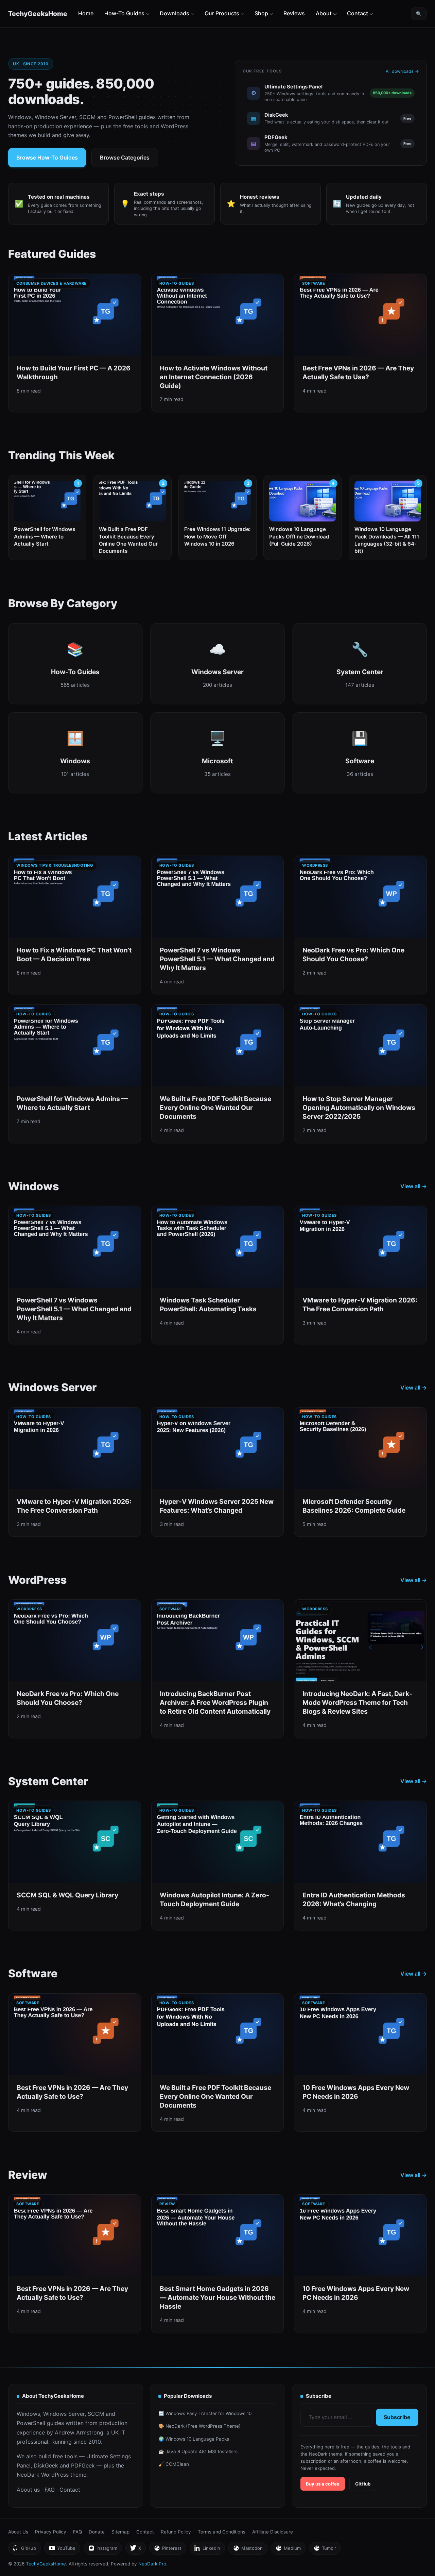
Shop (261, 13)
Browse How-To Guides (47, 157)
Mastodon (248, 2550)
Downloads (175, 13)
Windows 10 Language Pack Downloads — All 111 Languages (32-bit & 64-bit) (387, 540)
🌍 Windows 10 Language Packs (194, 2439)
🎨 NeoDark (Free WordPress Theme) (199, 2426)
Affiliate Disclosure (273, 2532)
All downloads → (402, 71)
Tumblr (325, 2550)
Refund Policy (176, 2532)
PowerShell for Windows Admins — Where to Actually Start (45, 536)
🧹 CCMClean (174, 2464)
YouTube (62, 2550)
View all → (414, 1186)
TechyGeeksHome (38, 14)
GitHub (363, 2484)
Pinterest (168, 2550)
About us (28, 2490)
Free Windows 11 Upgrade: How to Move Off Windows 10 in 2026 (217, 536)
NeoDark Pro (152, 2564)
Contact (358, 13)
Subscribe (397, 2417)
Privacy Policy (51, 2532)
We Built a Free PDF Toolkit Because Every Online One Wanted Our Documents (128, 540)
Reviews (294, 13)
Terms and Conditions (222, 2532)
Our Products (222, 13)
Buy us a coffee (323, 2484)
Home (86, 13)
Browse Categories (125, 157)
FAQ (50, 2490)
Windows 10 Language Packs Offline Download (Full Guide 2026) (299, 536)
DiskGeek (46, 2465)
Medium (288, 2550)
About (324, 13)
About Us (18, 2532)
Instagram (103, 2550)
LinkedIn (207, 2550)
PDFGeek (83, 2465)
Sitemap (120, 2532)
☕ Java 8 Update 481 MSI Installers (198, 2452)
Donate (97, 2532)
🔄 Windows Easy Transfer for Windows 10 (205, 2413)
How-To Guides (124, 13)
